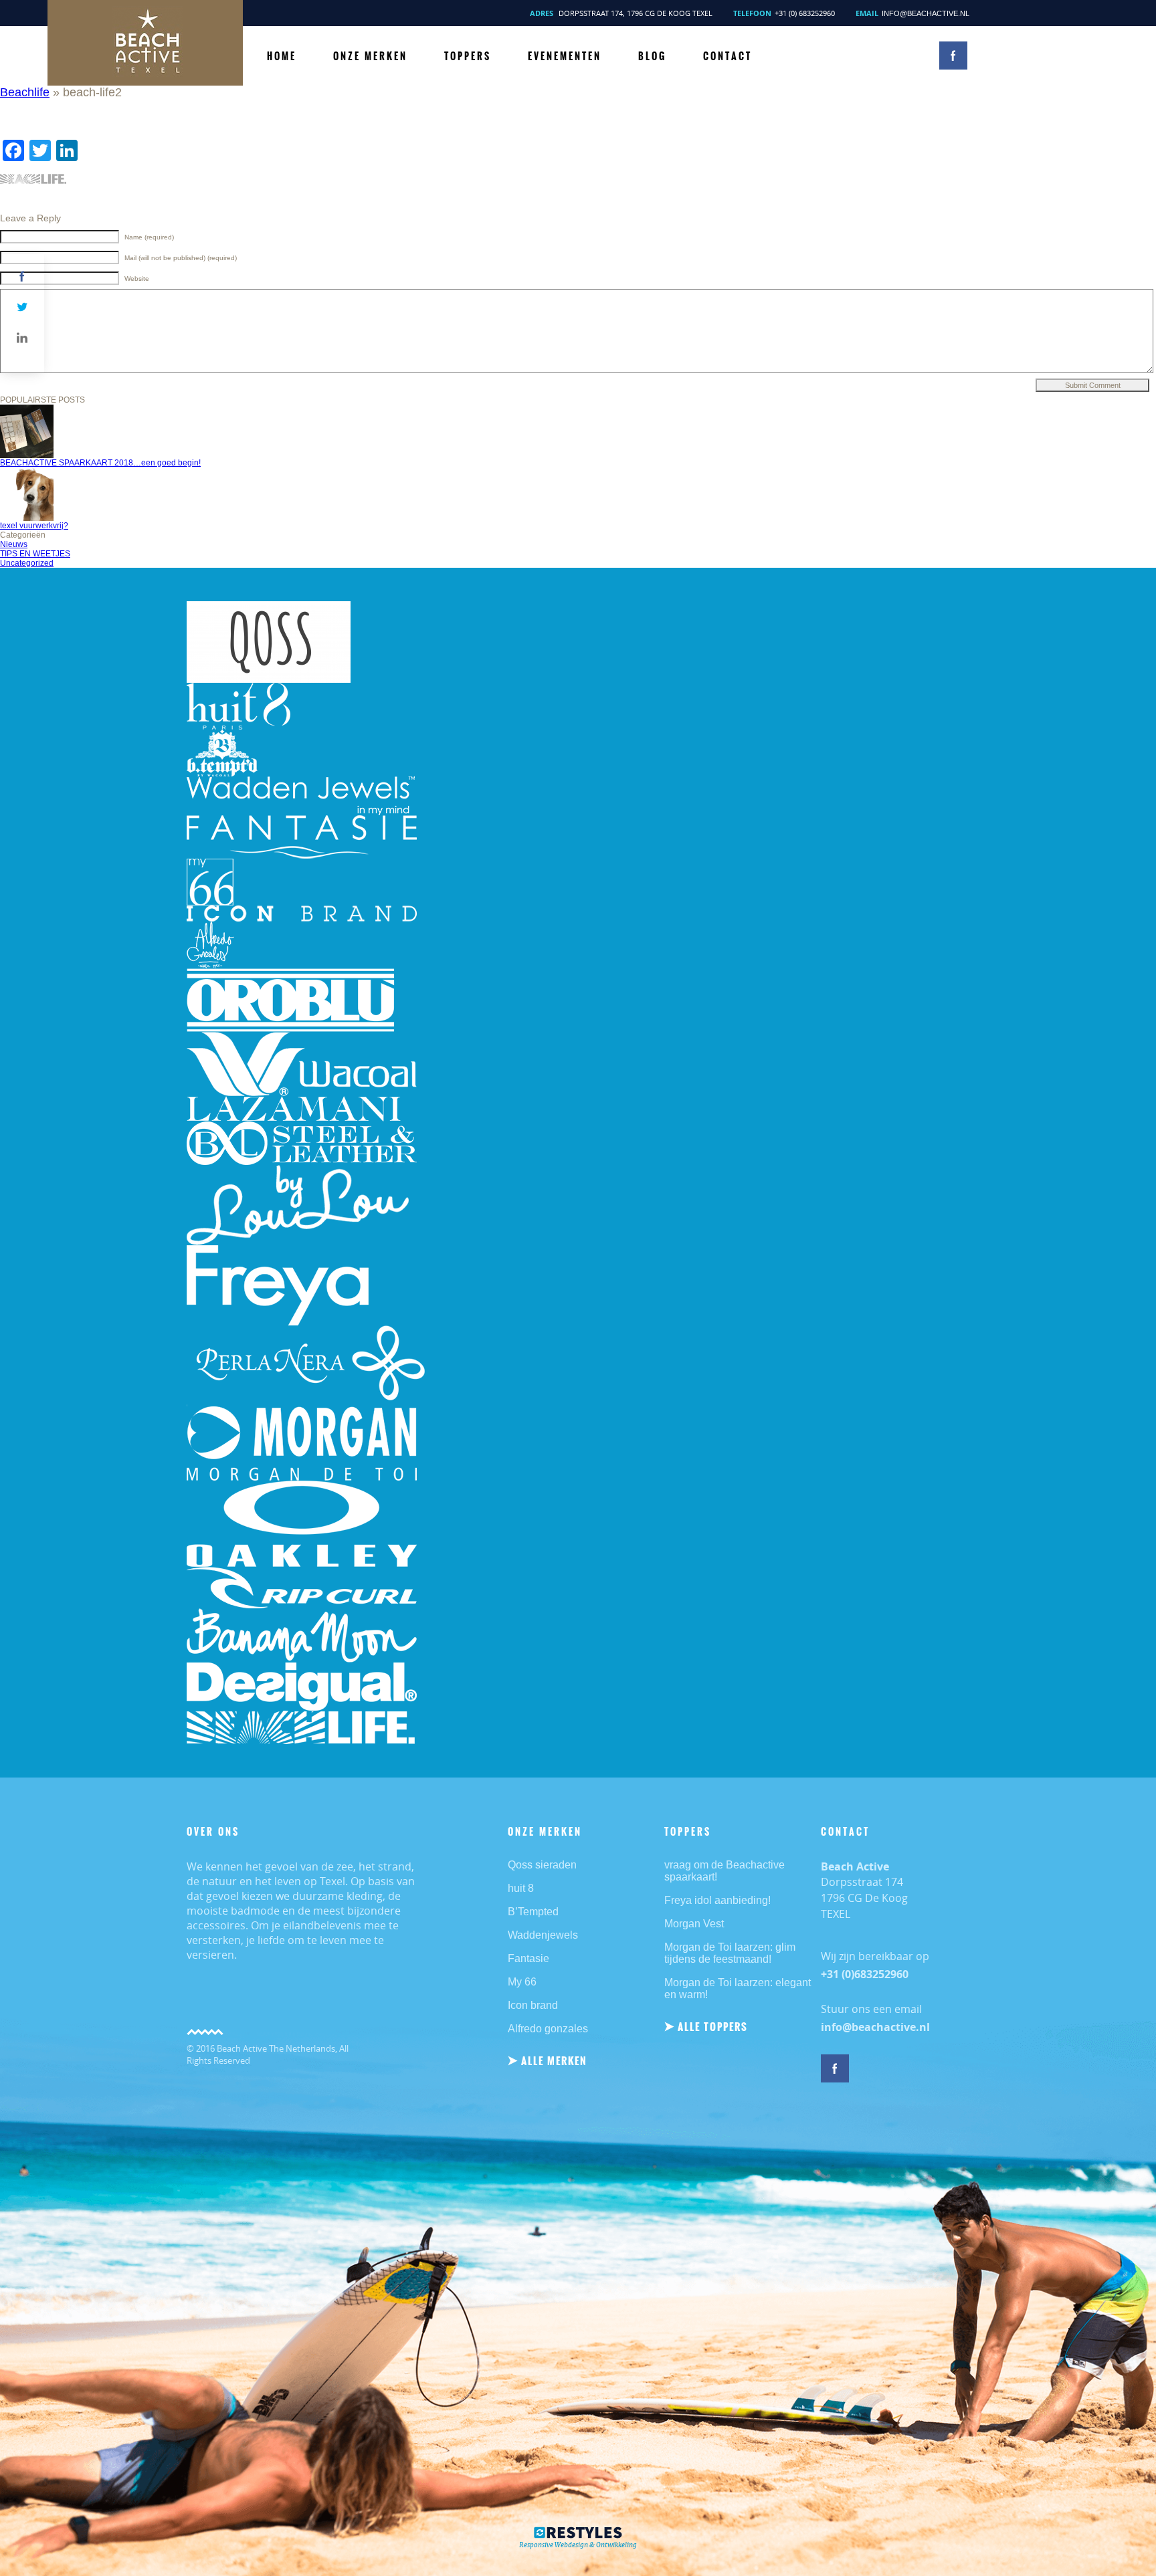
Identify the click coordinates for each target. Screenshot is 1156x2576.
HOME (282, 56)
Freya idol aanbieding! (717, 1900)
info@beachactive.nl (926, 13)
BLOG (652, 56)
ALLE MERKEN (554, 2061)
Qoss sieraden (542, 1865)
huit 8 (521, 1888)
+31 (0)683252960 (865, 1974)
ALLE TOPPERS (713, 2027)
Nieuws (14, 544)
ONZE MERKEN (370, 56)
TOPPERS (468, 56)
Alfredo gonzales (548, 2029)
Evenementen (565, 56)
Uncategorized (27, 563)
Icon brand (533, 2005)
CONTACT (728, 56)
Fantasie (528, 1958)
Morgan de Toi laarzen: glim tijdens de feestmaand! (730, 1953)
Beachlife (25, 92)
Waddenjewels (543, 1935)
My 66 (522, 1982)
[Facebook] (22, 276)
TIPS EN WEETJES (35, 554)
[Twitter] (22, 307)
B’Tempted (533, 1912)
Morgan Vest (694, 1924)
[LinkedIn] (22, 338)
